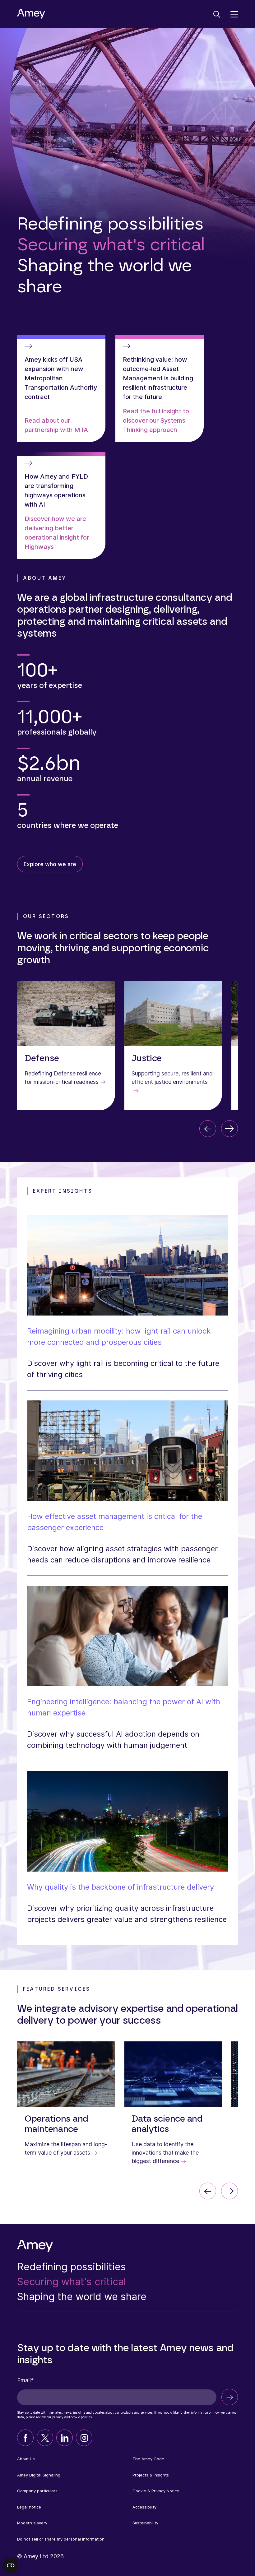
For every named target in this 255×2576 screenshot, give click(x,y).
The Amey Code (148, 2459)
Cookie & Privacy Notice (156, 2491)
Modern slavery (32, 2523)
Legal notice (29, 2507)
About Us (26, 2459)
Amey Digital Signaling (39, 2475)
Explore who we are (50, 864)
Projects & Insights (151, 2475)
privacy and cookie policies (72, 2417)
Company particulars (37, 2491)
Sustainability (145, 2523)
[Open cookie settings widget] (11, 2565)
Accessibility (144, 2507)
